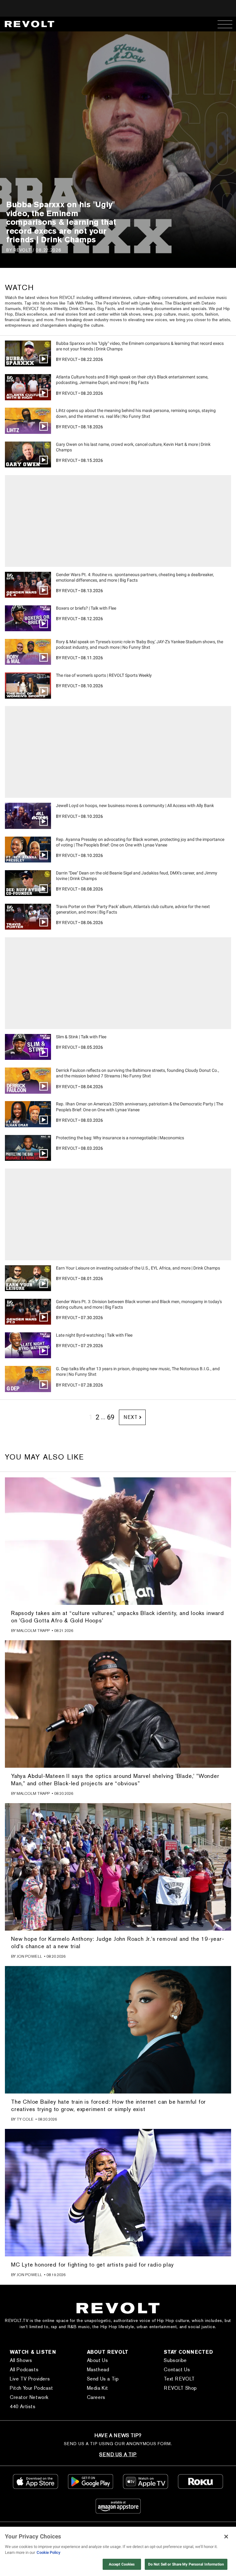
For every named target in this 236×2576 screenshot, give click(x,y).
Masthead (98, 2370)
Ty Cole (25, 2119)
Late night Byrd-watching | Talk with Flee (94, 1335)
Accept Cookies (122, 2564)
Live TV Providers (30, 2379)
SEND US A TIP (118, 2455)
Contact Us (177, 2370)
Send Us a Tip (103, 2379)
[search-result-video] (28, 353)
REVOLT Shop (180, 2388)
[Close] (226, 2537)
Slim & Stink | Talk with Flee (81, 1037)
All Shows (21, 2360)
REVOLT (22, 250)
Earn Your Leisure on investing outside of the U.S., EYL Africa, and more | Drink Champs (138, 1268)
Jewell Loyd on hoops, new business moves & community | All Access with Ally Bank (135, 806)
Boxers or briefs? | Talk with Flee (86, 608)
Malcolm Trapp (33, 1631)
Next (130, 1417)
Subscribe (175, 2360)
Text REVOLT (179, 2379)
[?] (118, 1541)
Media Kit (98, 2388)
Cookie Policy (49, 2552)
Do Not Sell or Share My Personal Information (186, 2564)
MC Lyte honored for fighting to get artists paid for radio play (92, 2265)
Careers (96, 2397)
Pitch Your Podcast (31, 2388)
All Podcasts (24, 2370)
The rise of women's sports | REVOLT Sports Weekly (104, 675)
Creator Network (29, 2397)
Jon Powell (29, 1956)
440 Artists (23, 2406)
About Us (98, 2360)
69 (111, 1417)
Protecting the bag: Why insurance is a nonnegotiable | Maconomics (120, 1138)
